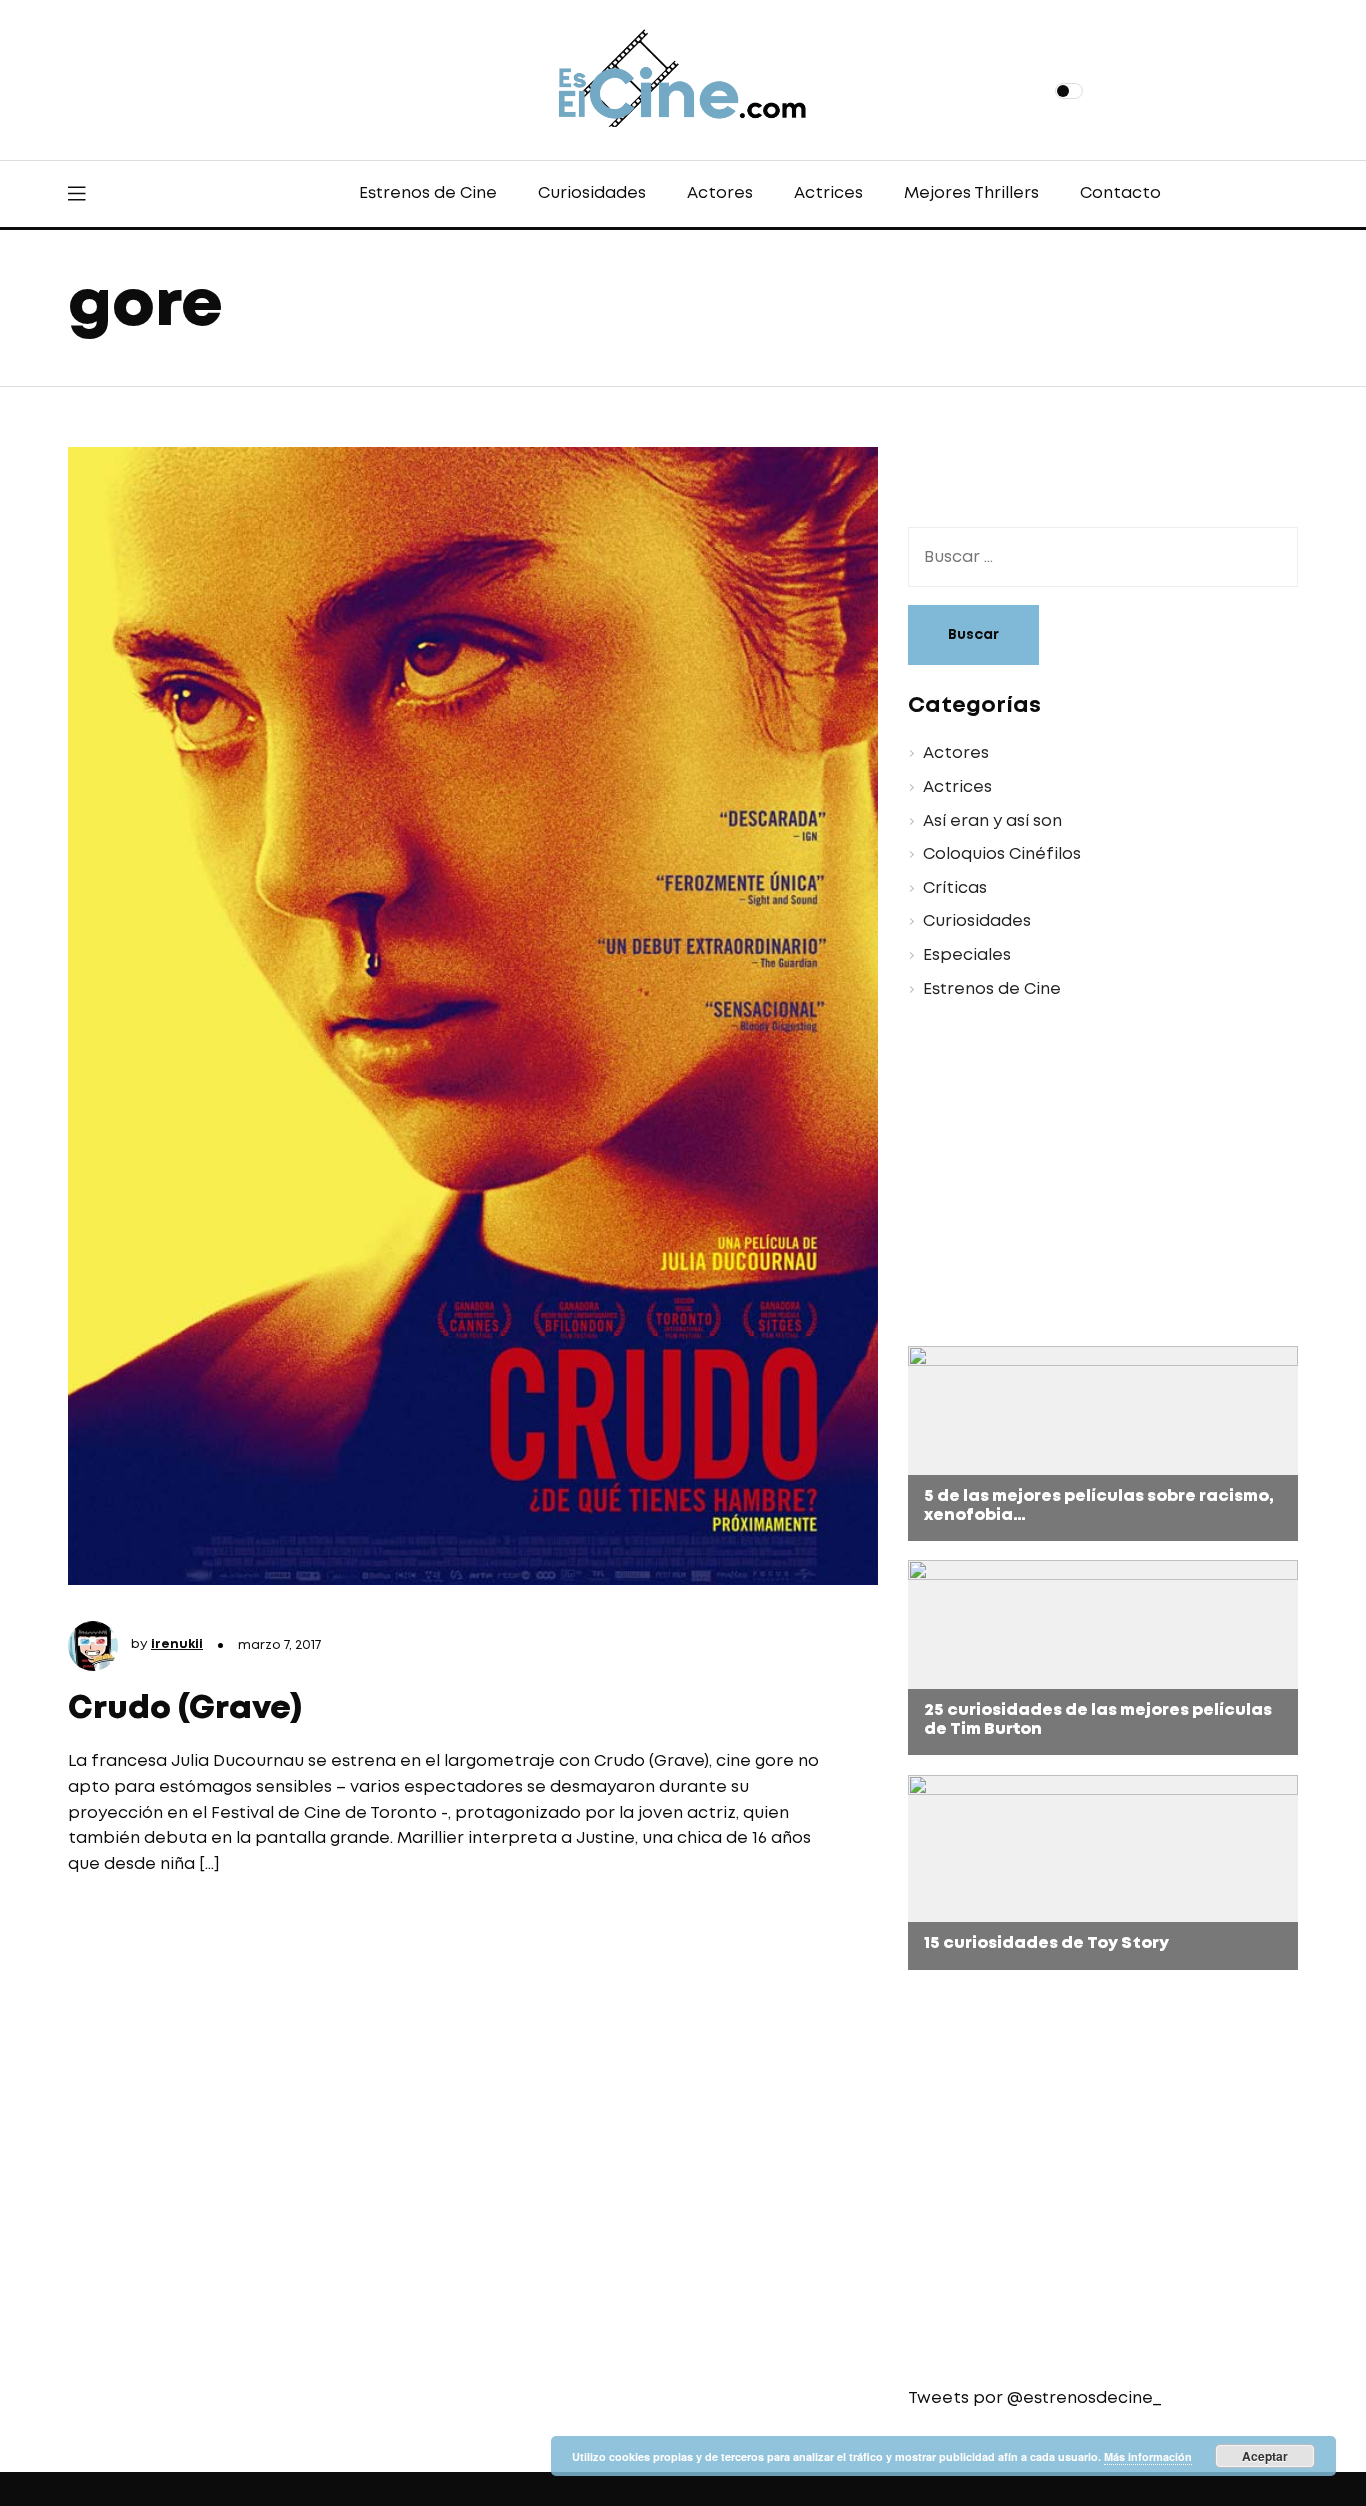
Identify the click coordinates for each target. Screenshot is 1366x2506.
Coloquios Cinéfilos (1002, 854)
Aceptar (1265, 2456)
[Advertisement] (1088, 1176)
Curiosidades (592, 193)
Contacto (1120, 193)
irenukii (177, 1644)
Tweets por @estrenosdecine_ (1034, 2398)
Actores (720, 193)
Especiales (967, 955)
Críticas (955, 888)
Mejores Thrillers (971, 193)
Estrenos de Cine (428, 193)
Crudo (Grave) (185, 1709)
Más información (1148, 2456)
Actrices (828, 193)
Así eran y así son (992, 821)
